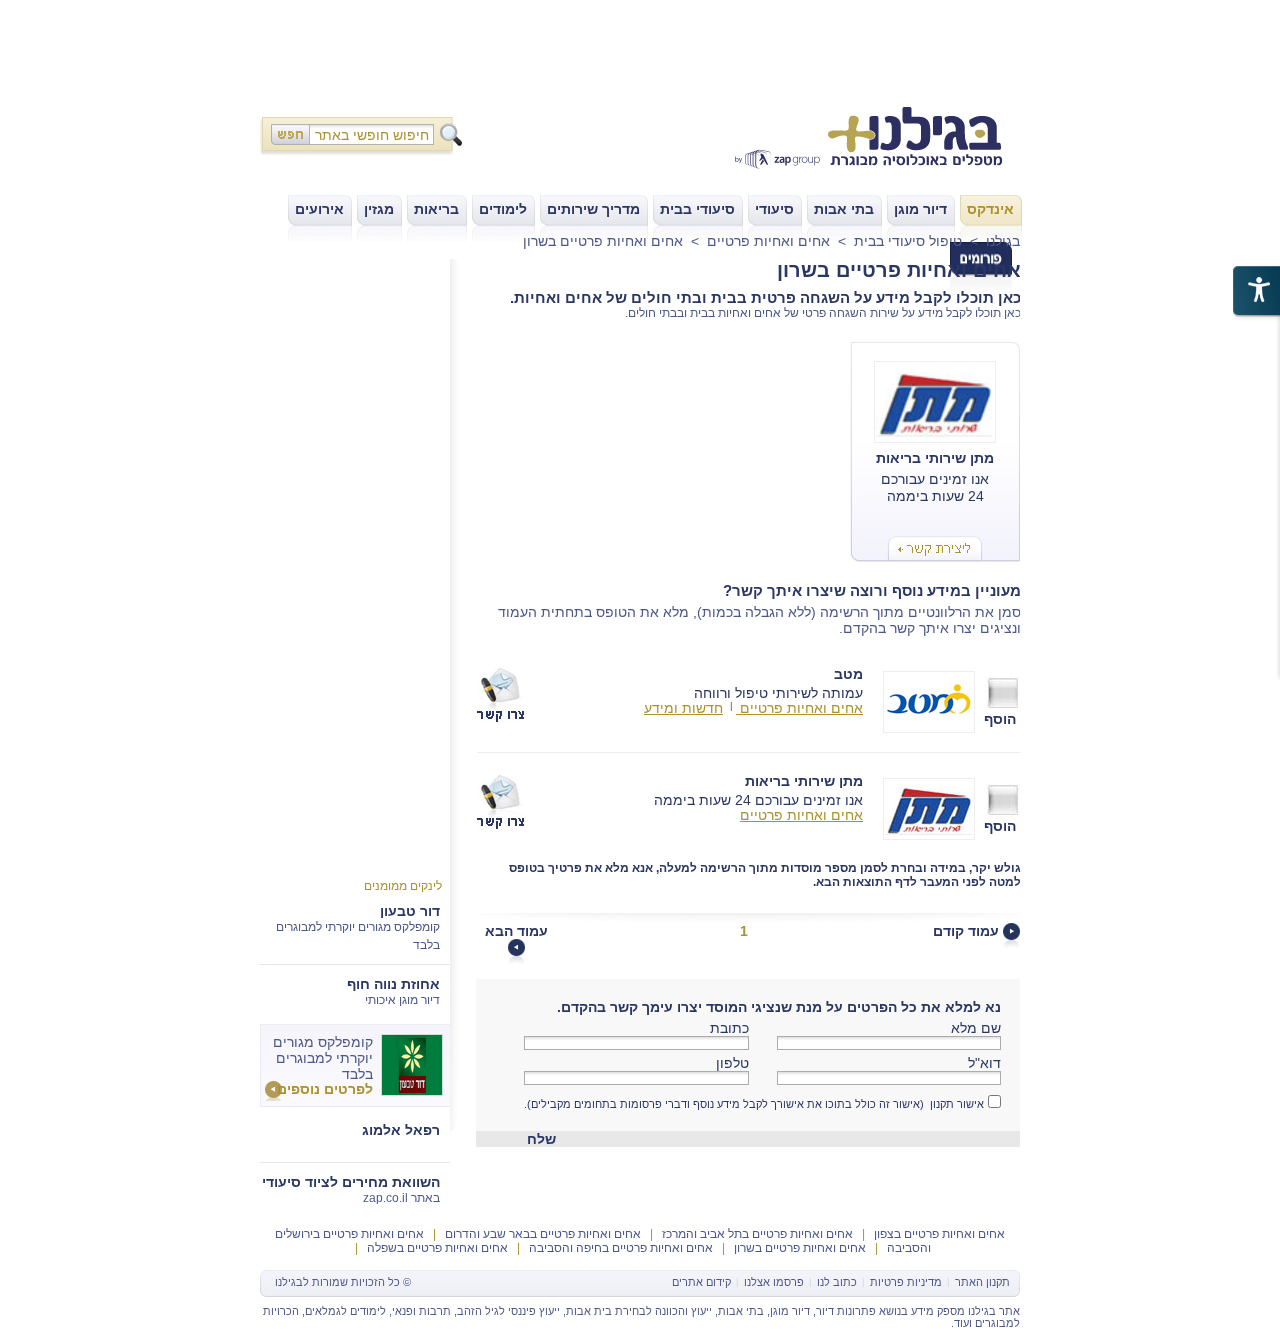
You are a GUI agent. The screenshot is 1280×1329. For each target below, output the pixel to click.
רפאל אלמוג (401, 1130)
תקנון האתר (982, 1282)
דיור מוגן (790, 1311)
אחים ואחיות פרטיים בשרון (603, 241)
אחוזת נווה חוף (393, 984)
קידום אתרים (701, 1282)
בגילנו (1003, 241)
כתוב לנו (837, 1282)
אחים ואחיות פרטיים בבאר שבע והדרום (541, 1234)
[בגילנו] (850, 140)
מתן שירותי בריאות (804, 780)
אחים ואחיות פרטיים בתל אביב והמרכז (756, 1234)
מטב (848, 673)
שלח (541, 1139)
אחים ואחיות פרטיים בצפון (938, 1234)
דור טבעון (410, 911)
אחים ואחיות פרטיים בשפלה (436, 1248)
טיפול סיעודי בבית (908, 241)
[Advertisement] (640, 45)
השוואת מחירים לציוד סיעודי (351, 1182)
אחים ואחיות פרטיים (768, 241)
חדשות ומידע (683, 708)
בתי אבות (741, 1311)
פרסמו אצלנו (774, 1282)
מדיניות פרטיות (906, 1282)
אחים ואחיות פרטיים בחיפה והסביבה (619, 1248)
